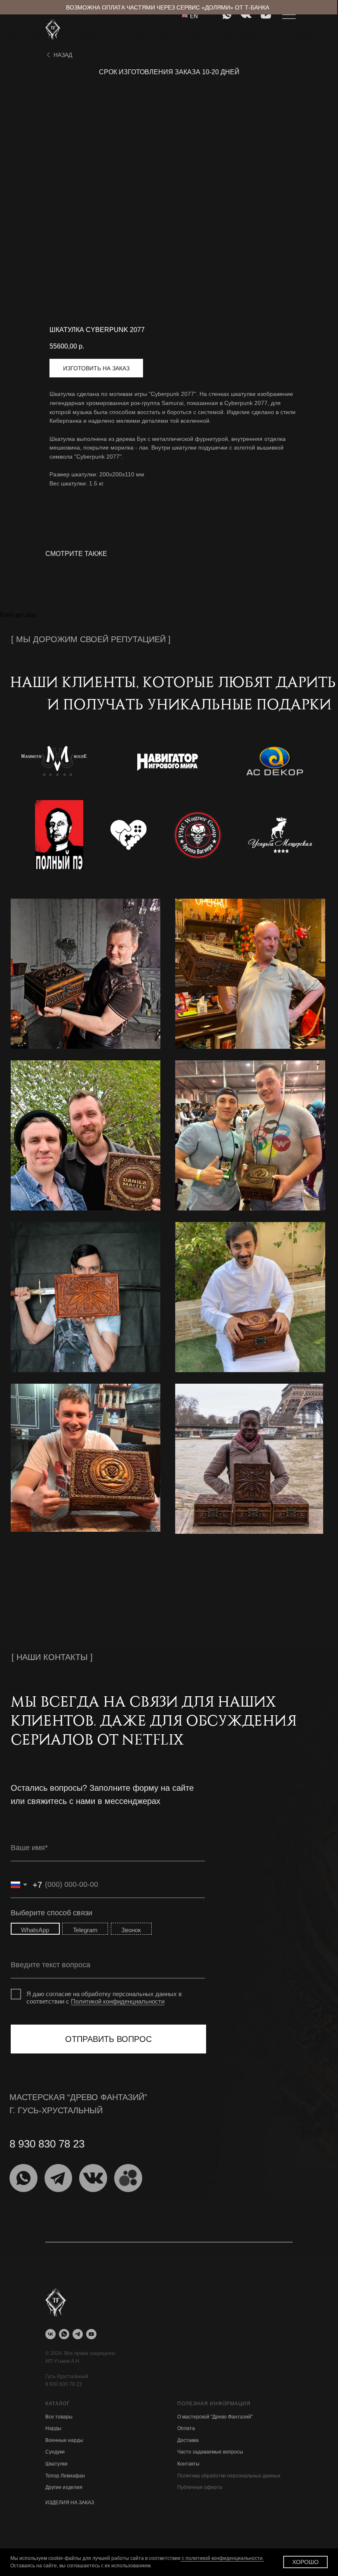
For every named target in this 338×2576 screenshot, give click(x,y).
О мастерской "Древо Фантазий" (215, 2417)
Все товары (59, 2417)
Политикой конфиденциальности (118, 2001)
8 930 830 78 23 (64, 2384)
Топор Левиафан (65, 2476)
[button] (96, 368)
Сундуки (55, 2452)
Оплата (186, 2428)
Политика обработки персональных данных (229, 2476)
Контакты (188, 2464)
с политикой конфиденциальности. (222, 2558)
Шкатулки (56, 2464)
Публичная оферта (200, 2487)
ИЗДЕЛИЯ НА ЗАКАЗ (70, 2503)
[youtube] (91, 2334)
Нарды (53, 2428)
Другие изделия (64, 2487)
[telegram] (78, 2334)
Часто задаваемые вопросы (210, 2452)
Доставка (188, 2440)
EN (194, 16)
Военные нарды (64, 2440)
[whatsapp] (64, 2334)
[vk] (50, 2334)
